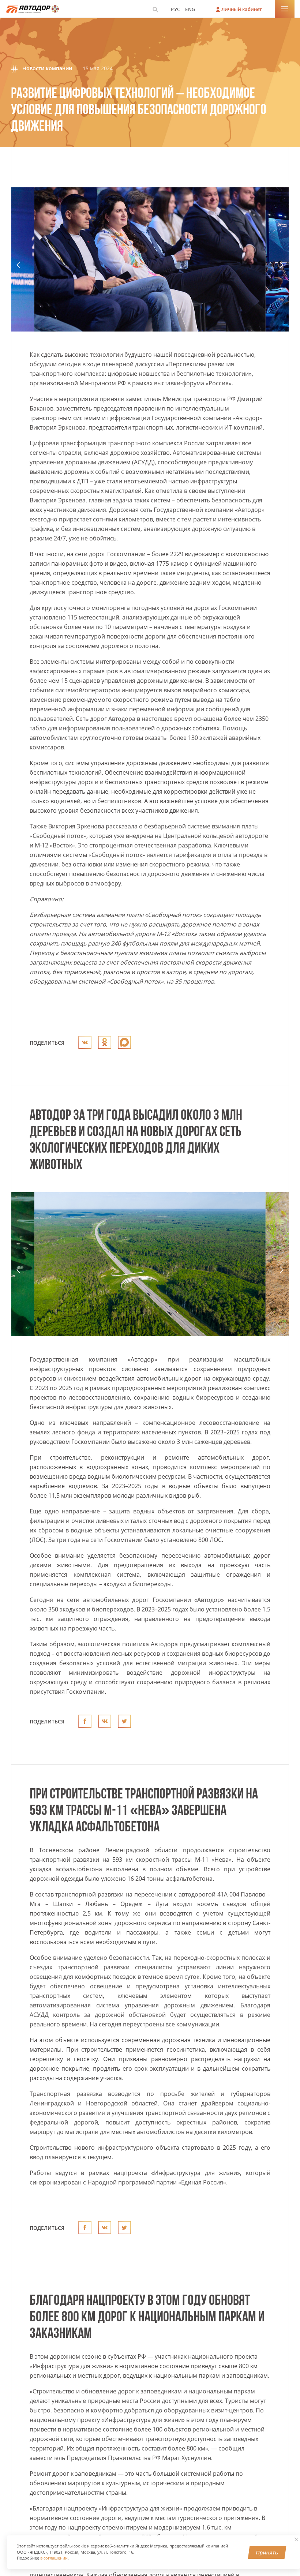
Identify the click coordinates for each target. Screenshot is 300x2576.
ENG (190, 9)
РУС (176, 9)
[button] (18, 265)
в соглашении (54, 2558)
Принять (267, 2552)
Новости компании (46, 68)
